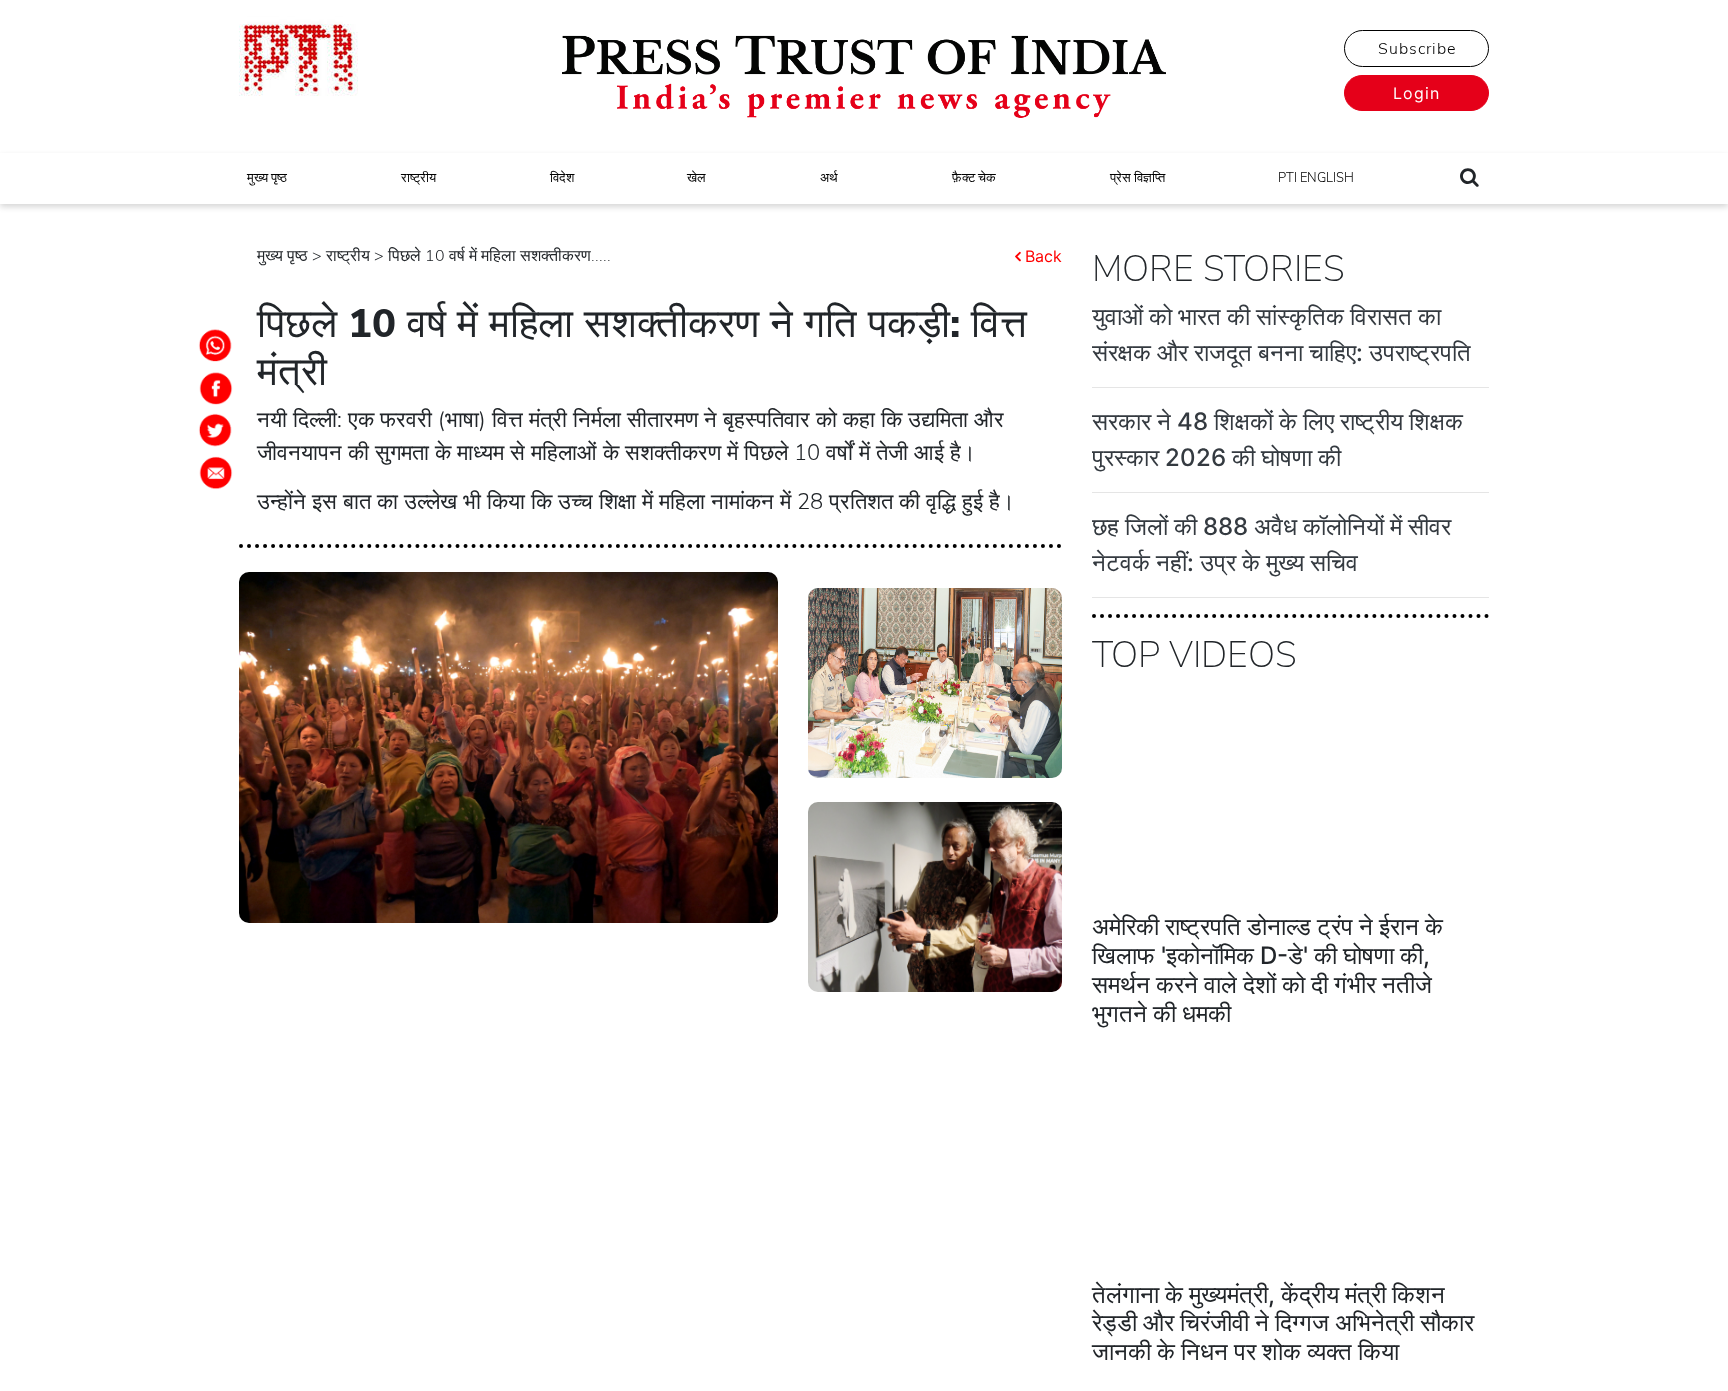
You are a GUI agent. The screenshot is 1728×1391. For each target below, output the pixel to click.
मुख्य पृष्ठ (267, 178)
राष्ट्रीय (418, 178)
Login (1416, 93)
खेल (696, 178)
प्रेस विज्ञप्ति (1137, 178)
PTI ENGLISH (1316, 178)
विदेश (562, 178)
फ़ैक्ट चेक (974, 178)
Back (1043, 256)
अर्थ (829, 178)
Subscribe (1417, 49)
